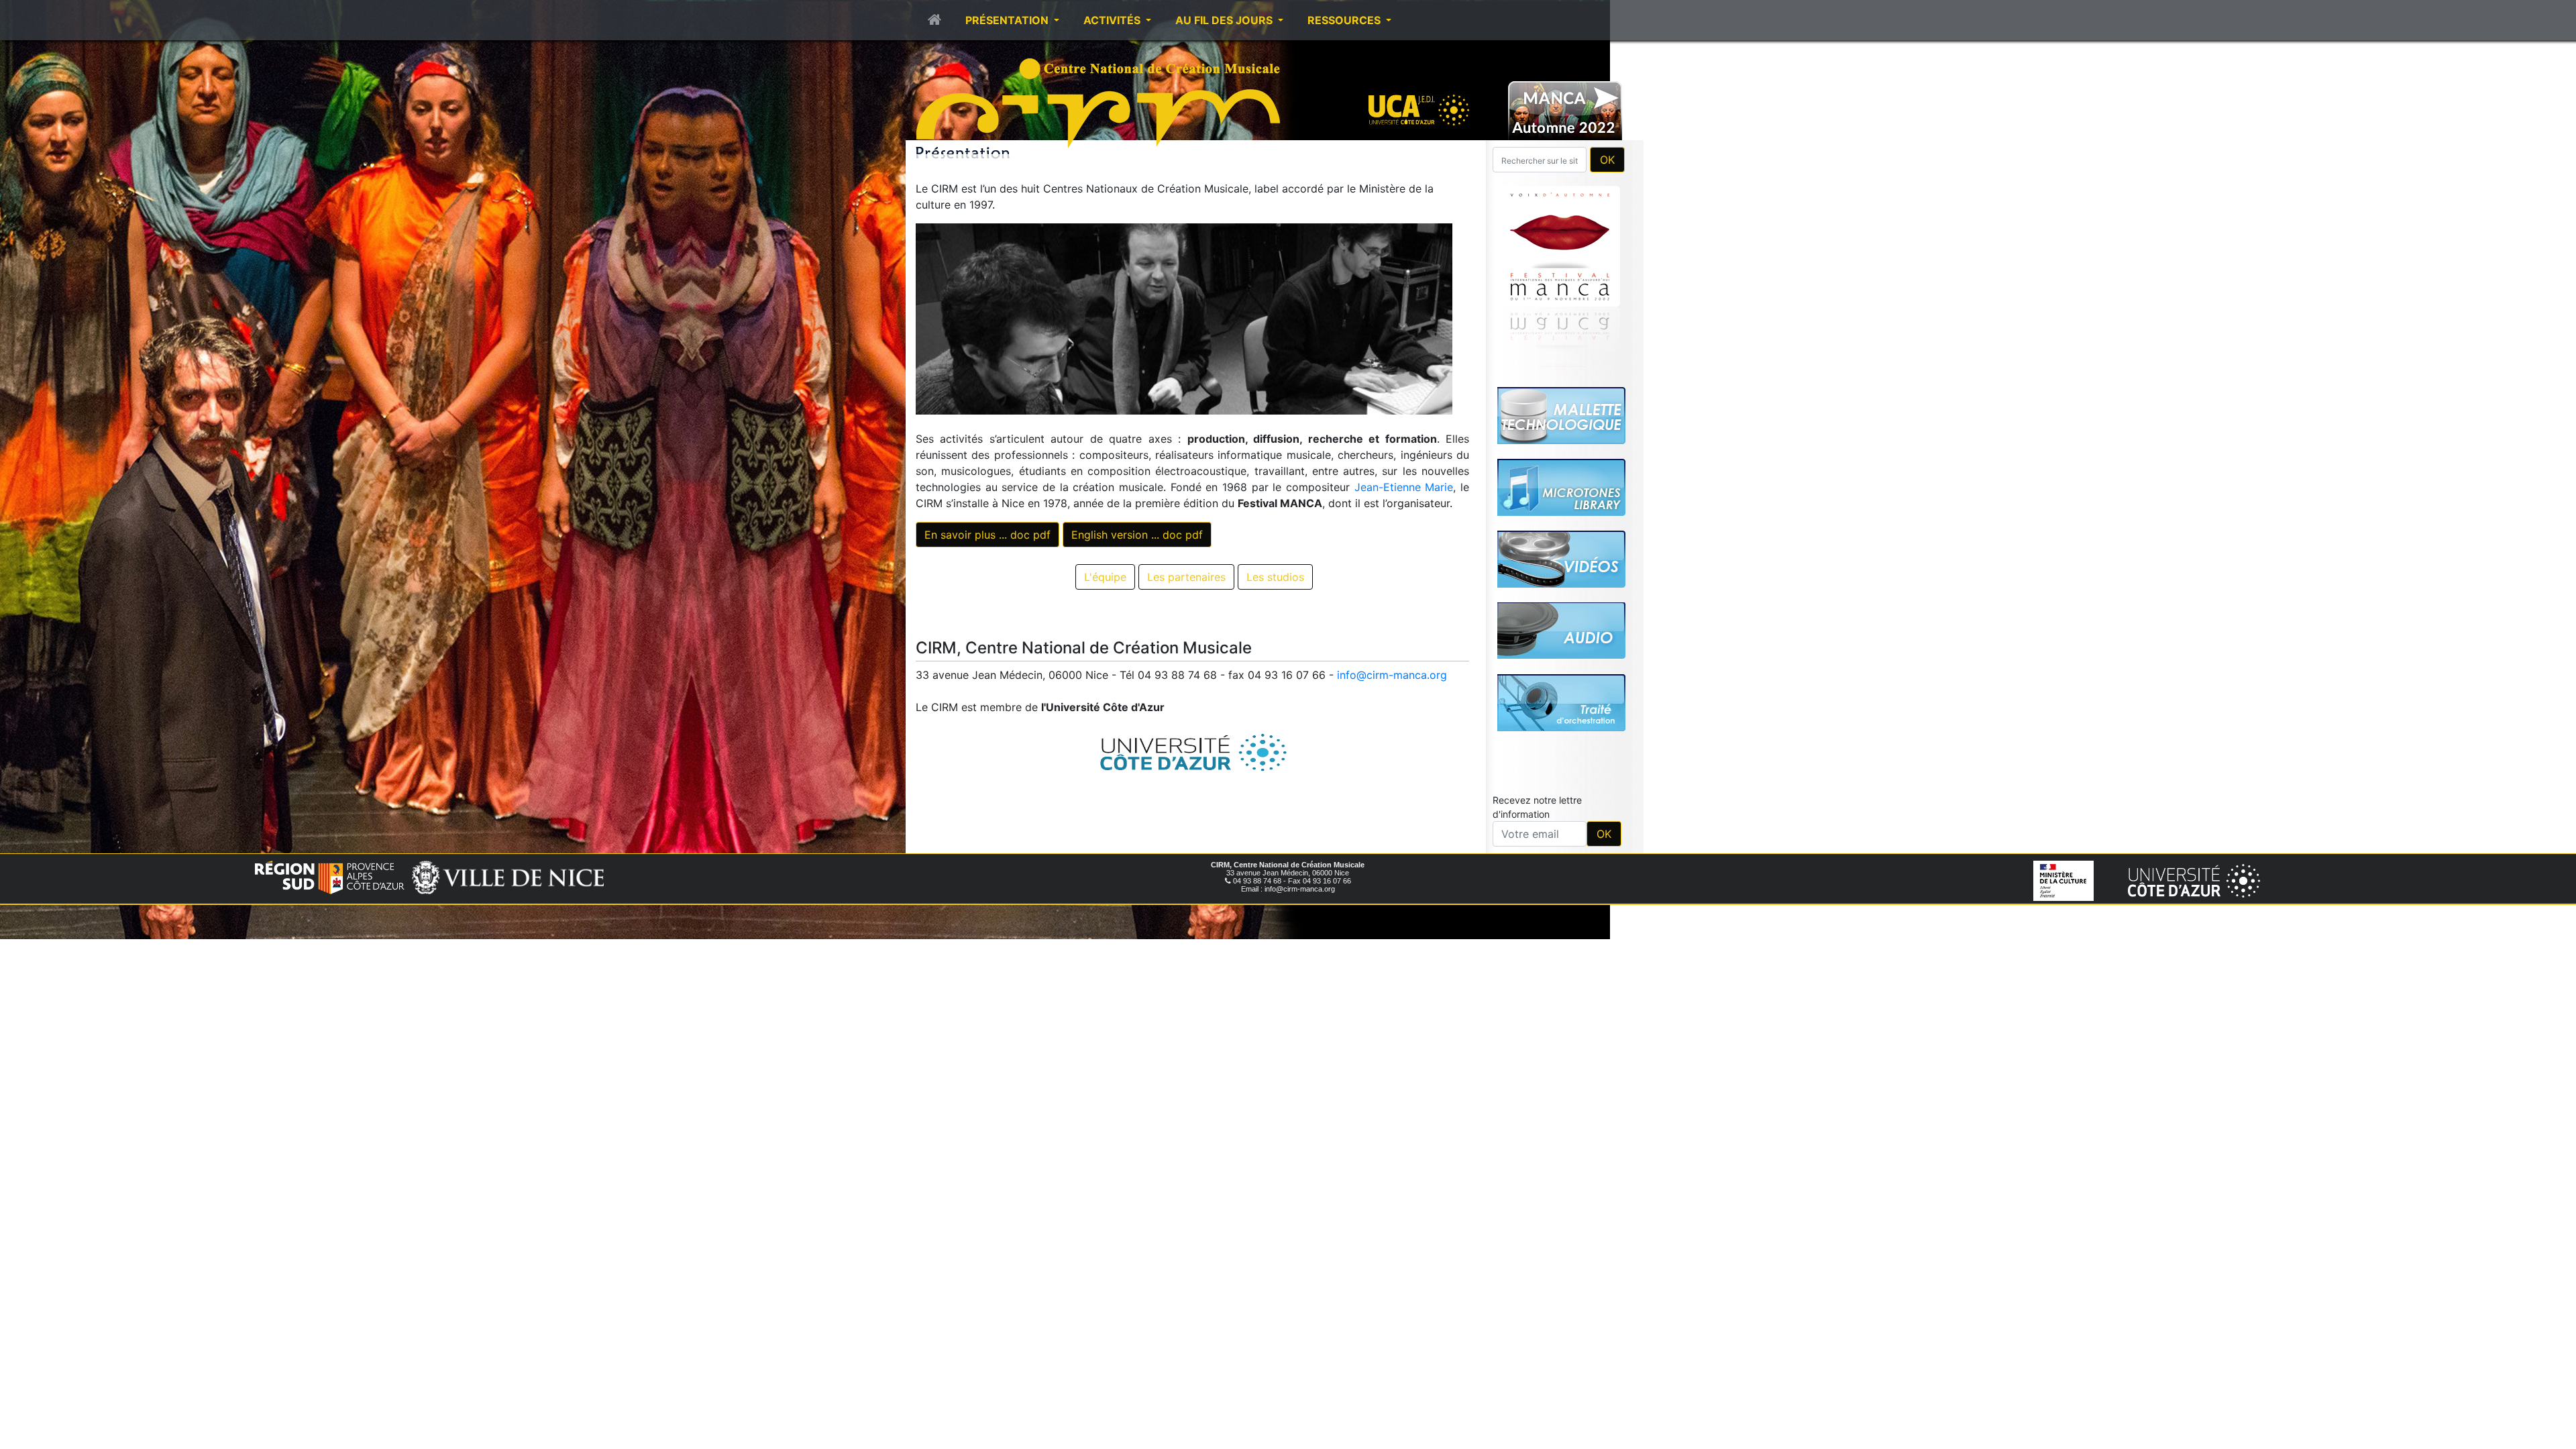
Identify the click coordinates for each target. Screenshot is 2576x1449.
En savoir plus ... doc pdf (987, 535)
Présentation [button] (1008, 20)
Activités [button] (1113, 20)
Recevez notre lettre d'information (1537, 807)
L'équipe (1105, 577)
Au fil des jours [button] (1225, 20)
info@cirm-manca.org (1392, 675)
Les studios (1275, 577)
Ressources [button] (1345, 20)
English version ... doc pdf (1137, 535)
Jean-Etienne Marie (1404, 487)
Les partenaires (1186, 577)
